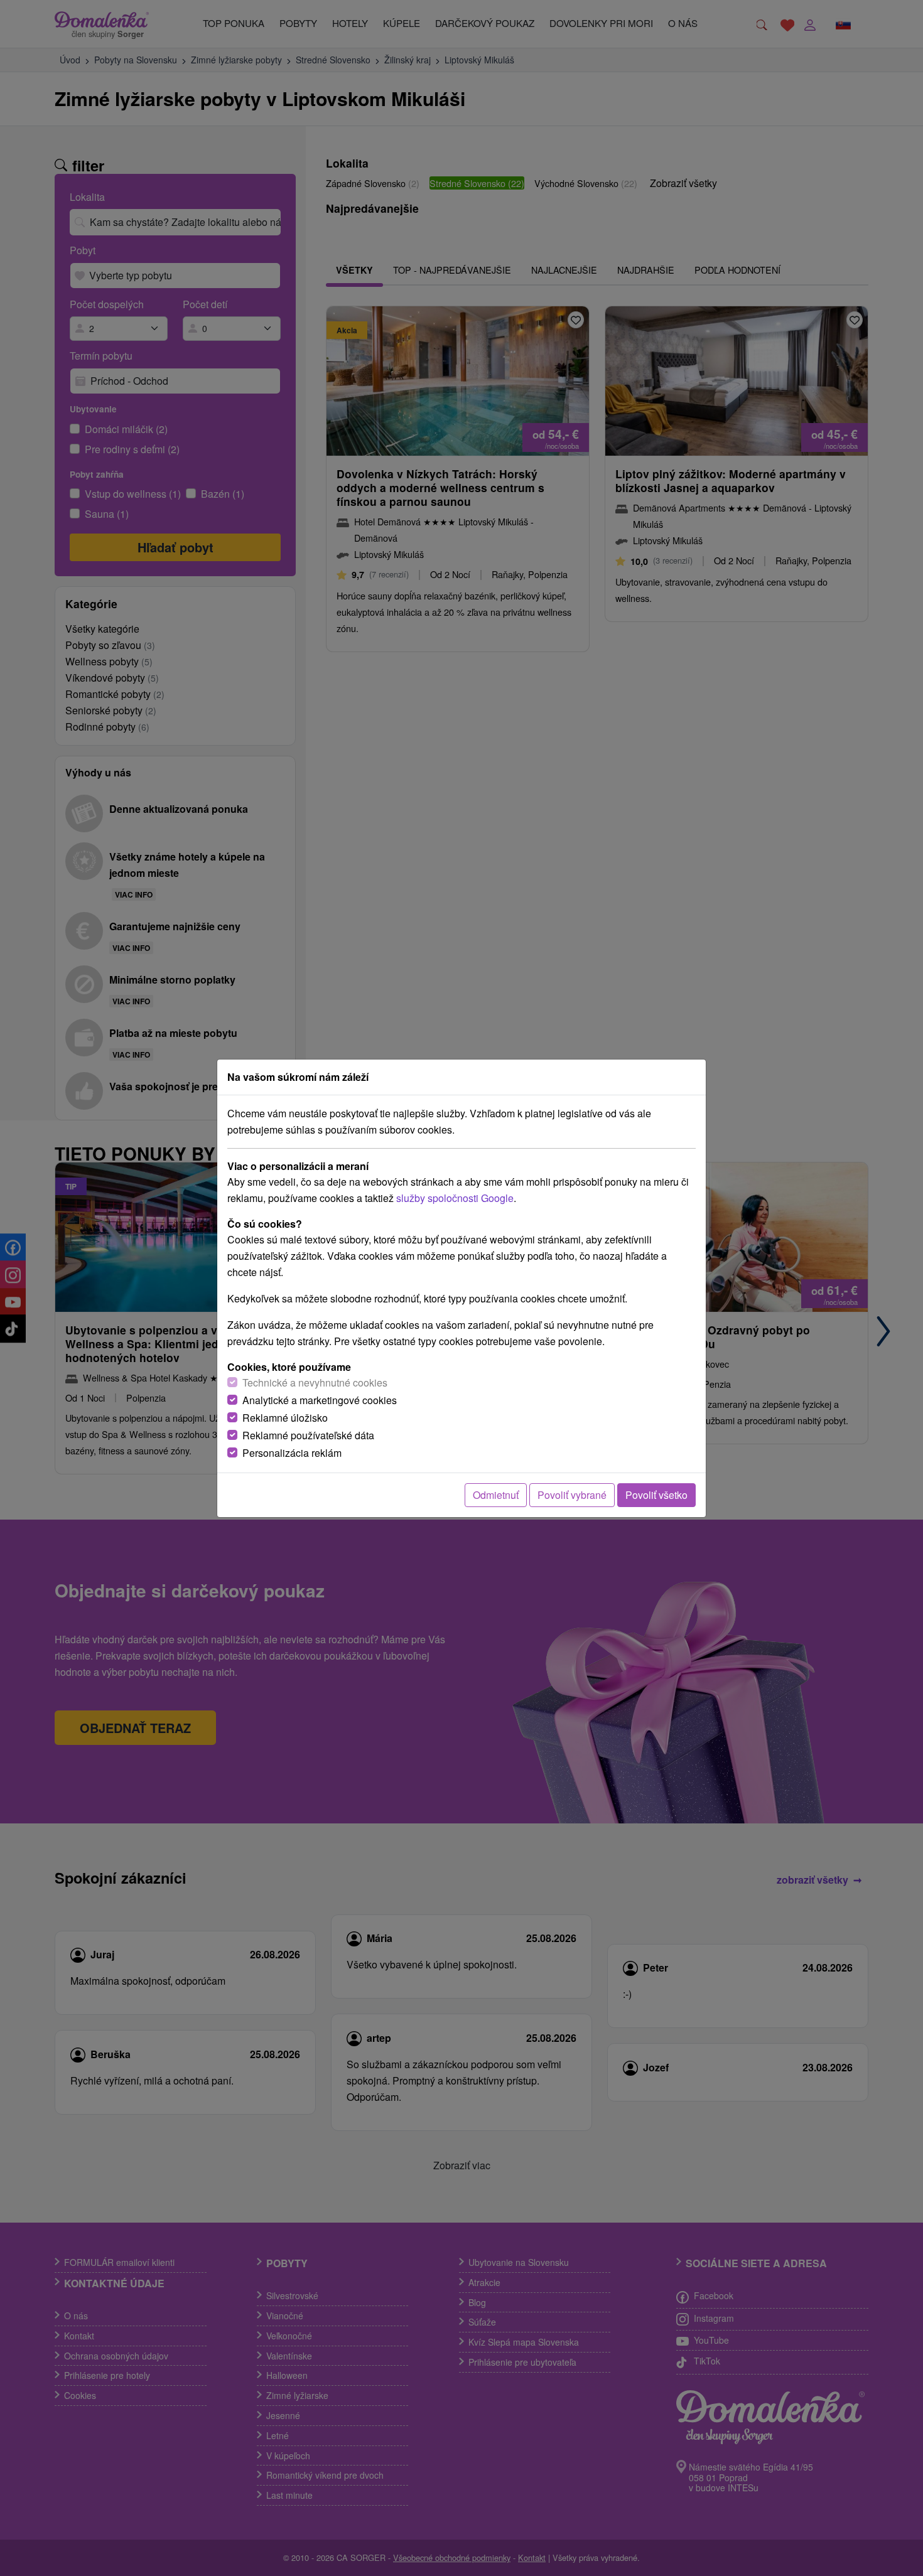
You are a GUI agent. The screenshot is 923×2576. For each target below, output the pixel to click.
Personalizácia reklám (292, 1453)
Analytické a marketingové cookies (320, 1400)
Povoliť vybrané (572, 1495)
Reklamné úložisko (285, 1418)
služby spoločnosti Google (455, 1198)
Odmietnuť (496, 1495)
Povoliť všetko (656, 1495)
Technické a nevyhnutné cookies (315, 1382)
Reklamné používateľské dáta (308, 1435)
